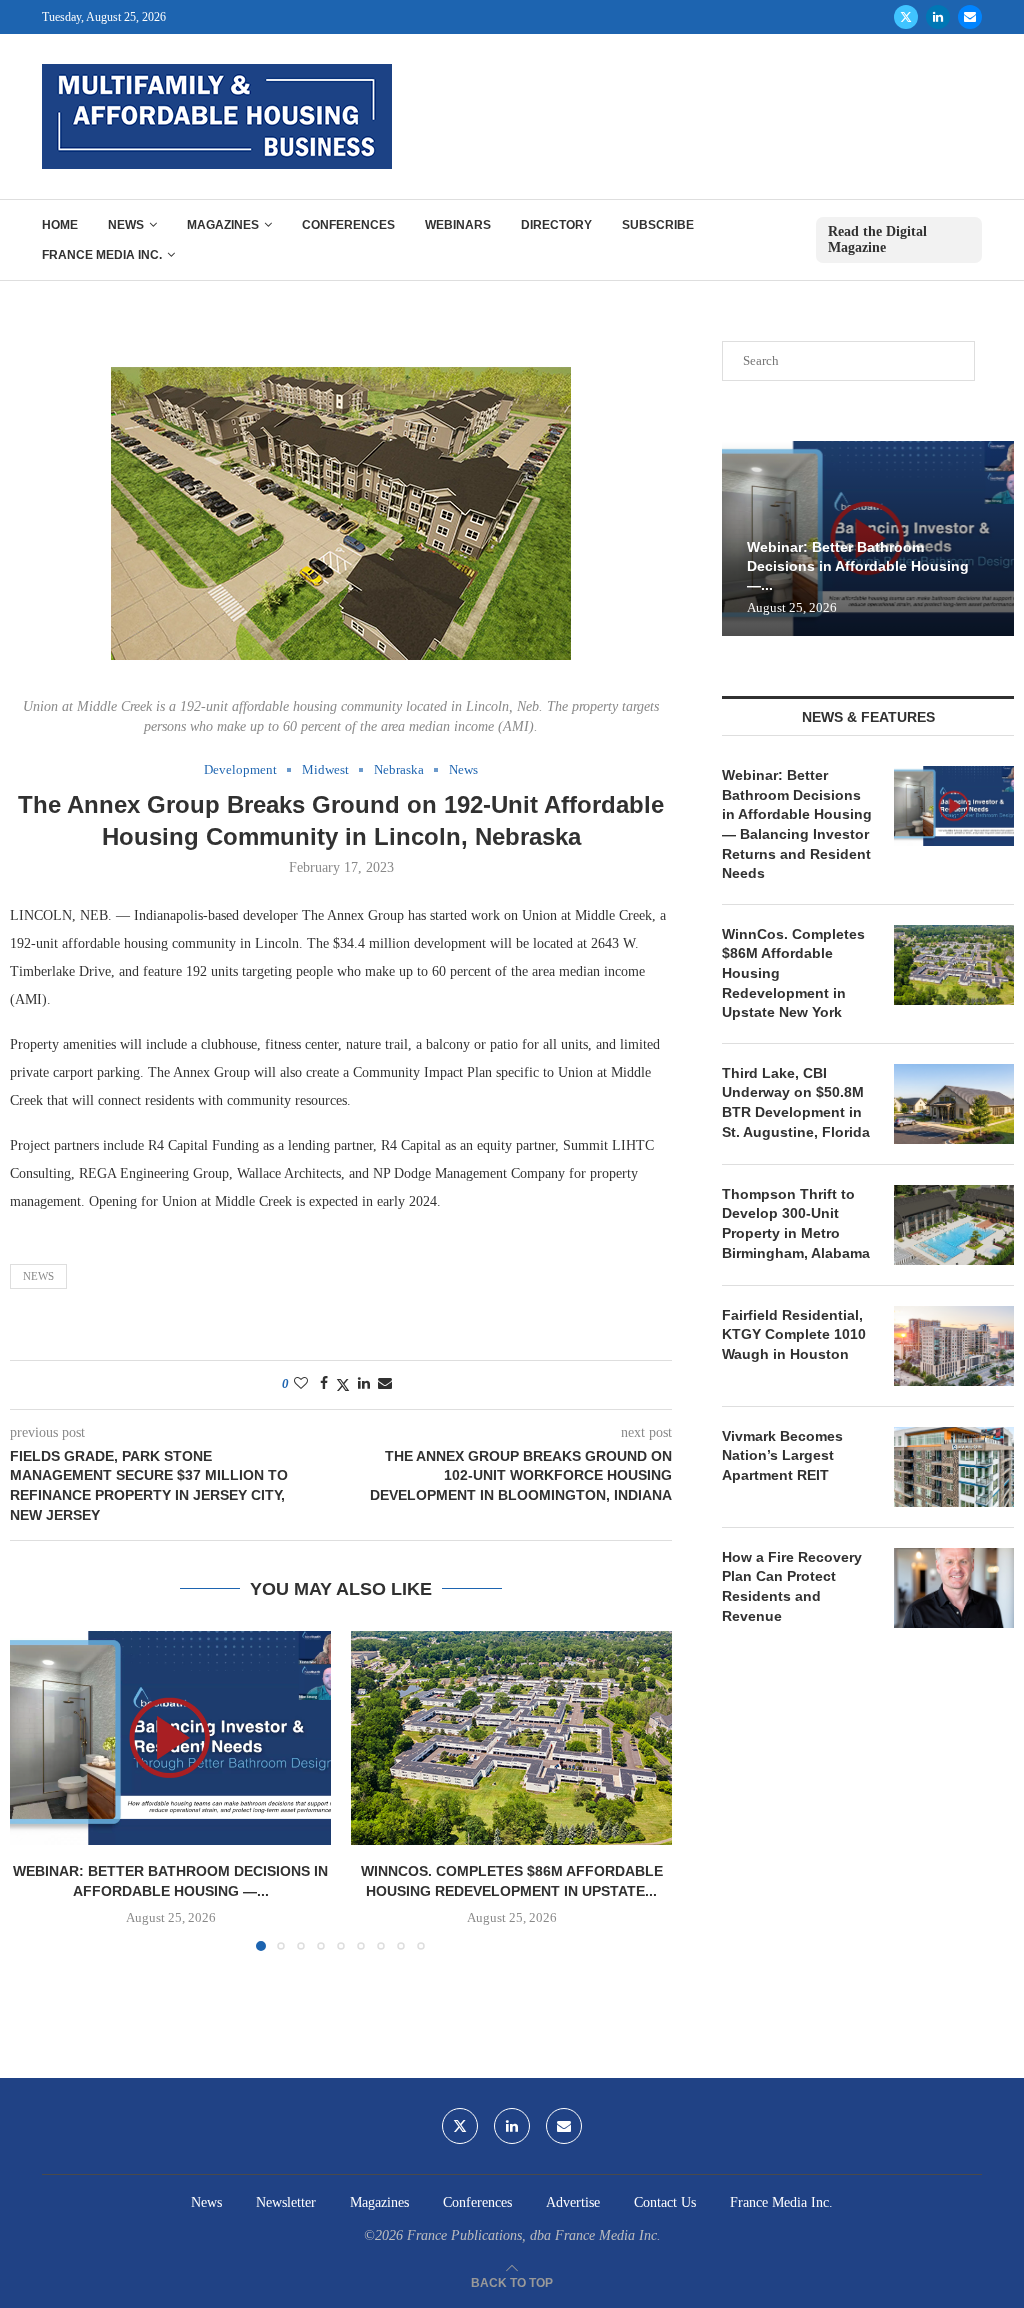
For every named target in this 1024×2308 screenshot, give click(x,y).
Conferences (348, 225)
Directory (556, 225)
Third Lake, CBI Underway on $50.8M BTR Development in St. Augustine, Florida (796, 1102)
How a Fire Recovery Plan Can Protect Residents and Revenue (792, 1586)
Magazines (223, 225)
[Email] (970, 17)
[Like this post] (301, 1384)
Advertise (573, 2202)
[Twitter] (906, 17)
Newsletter (286, 2202)
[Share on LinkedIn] (364, 1384)
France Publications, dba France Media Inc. (534, 2235)
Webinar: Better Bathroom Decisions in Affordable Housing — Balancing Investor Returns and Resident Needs (797, 824)
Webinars (458, 225)
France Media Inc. (102, 255)
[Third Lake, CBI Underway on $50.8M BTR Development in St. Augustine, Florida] (954, 1104)
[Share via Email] (385, 1384)
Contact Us (665, 2202)
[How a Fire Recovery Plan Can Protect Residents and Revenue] (954, 1588)
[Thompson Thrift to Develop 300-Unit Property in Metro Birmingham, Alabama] (954, 1225)
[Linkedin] (938, 17)
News (126, 225)
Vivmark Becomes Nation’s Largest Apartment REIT (782, 1455)
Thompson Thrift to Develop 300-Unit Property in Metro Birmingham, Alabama (796, 1223)
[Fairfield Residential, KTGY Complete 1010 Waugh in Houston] (954, 1346)
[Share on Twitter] (343, 1385)
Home (60, 225)
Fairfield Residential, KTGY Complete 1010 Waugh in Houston (794, 1334)
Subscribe (658, 225)
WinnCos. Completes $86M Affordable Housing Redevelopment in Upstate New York (793, 973)
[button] (37, 1790)
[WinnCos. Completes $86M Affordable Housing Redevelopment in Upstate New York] (511, 1738)
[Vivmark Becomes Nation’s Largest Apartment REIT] (954, 1467)
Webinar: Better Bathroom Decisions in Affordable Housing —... (858, 566)
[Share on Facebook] (324, 1384)
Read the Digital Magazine (877, 239)
